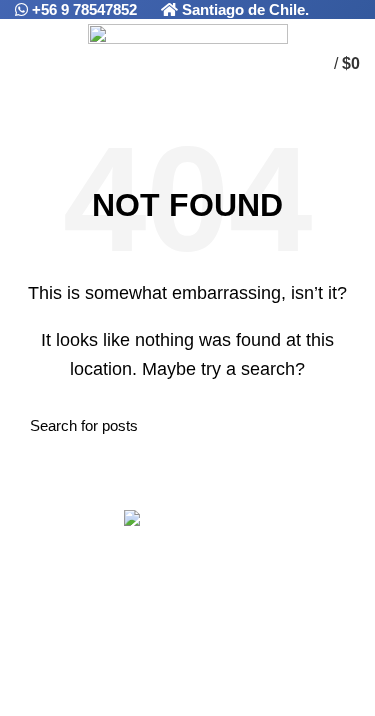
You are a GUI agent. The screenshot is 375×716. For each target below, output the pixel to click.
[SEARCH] (333, 426)
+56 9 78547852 (86, 9)
